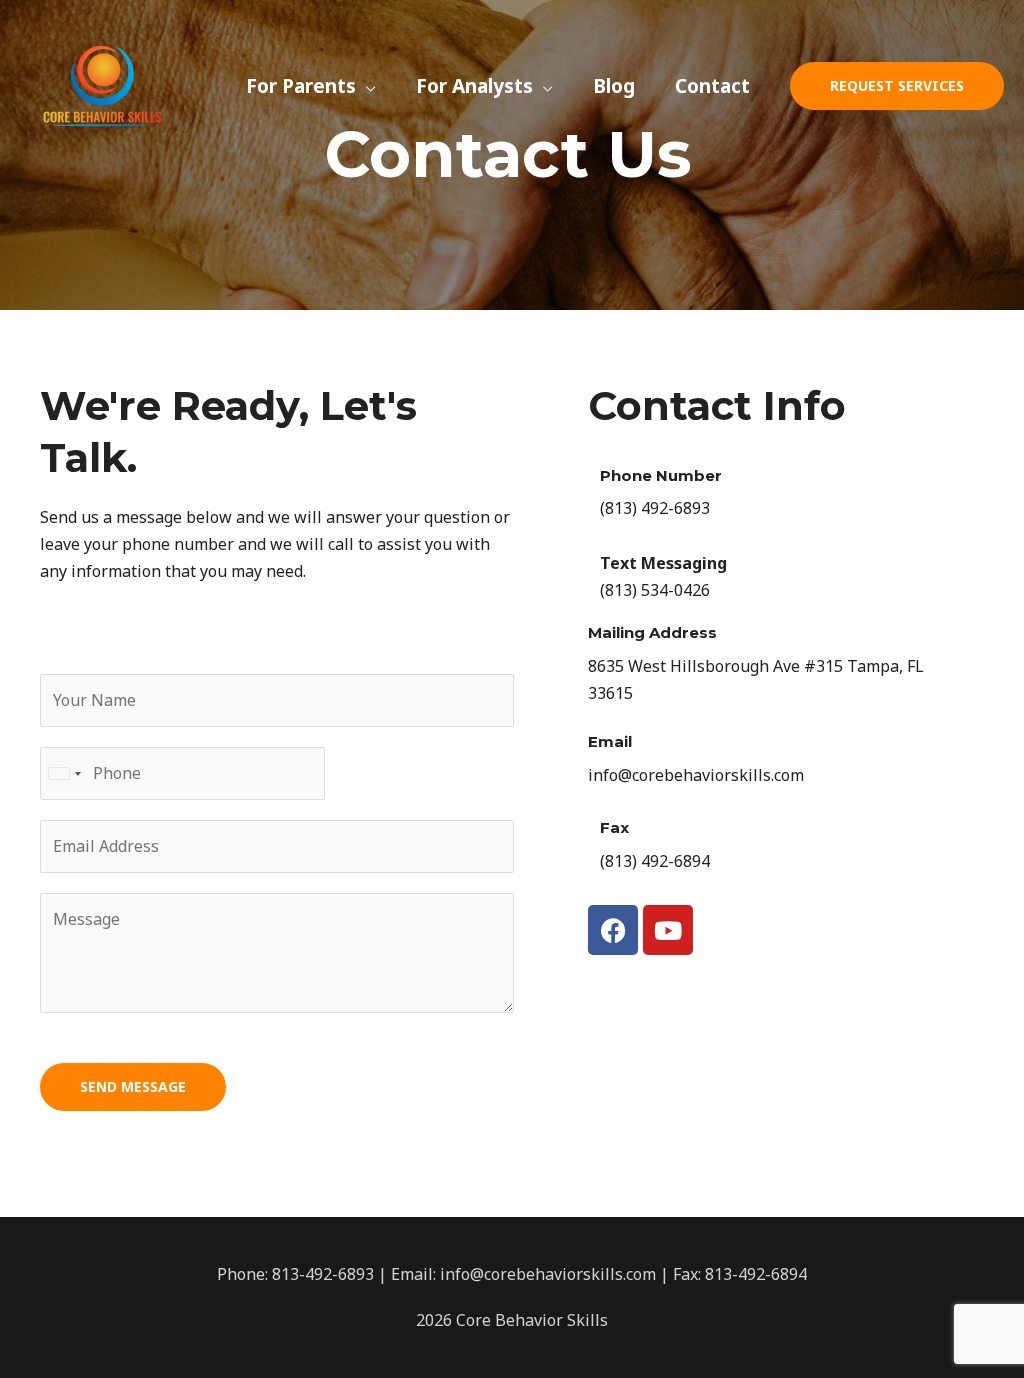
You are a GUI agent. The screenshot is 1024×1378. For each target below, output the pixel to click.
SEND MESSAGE (133, 1086)
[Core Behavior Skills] (102, 84)
